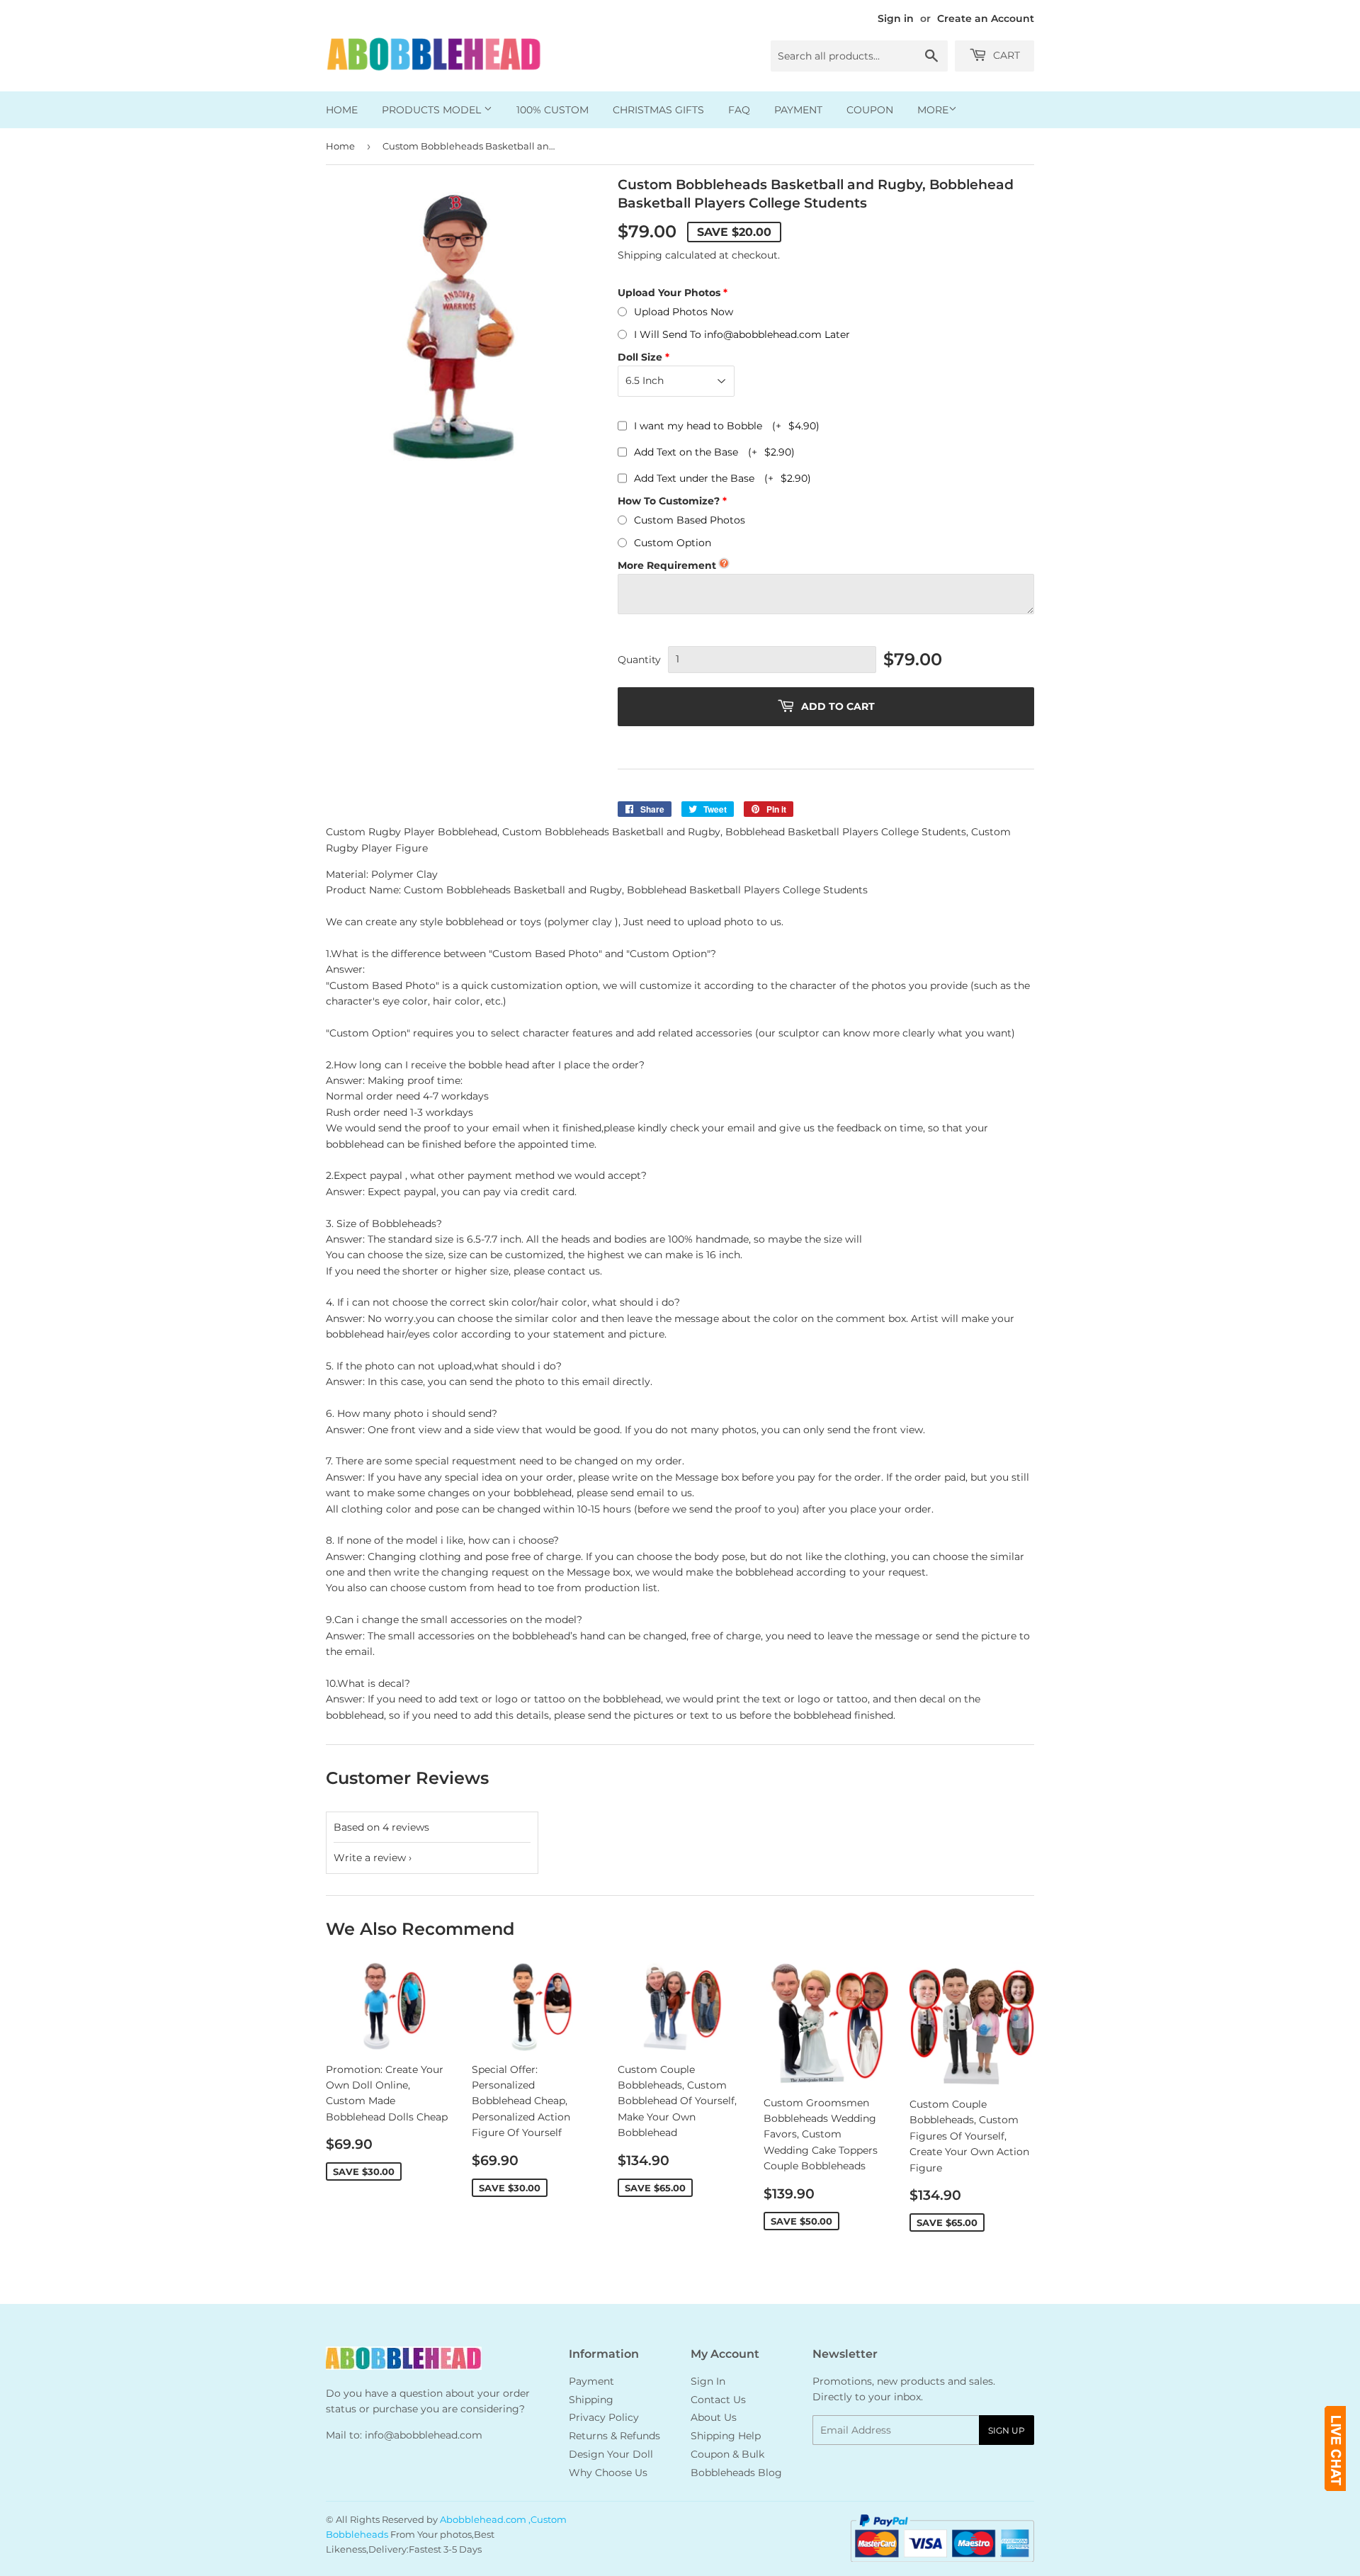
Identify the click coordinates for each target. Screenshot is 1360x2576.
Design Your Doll (611, 2454)
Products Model (433, 110)
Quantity (639, 660)
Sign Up (1007, 2430)
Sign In (708, 2381)
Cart (1005, 55)
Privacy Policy (604, 2417)
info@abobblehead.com (424, 2435)
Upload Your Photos (669, 293)
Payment (798, 110)
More (933, 110)
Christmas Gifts (658, 110)
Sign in (896, 18)
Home (342, 110)
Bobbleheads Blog (736, 2473)
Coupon (870, 110)
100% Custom (552, 110)
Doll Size (640, 357)
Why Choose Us (608, 2473)
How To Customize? (669, 501)
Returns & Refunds (614, 2436)
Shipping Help (726, 2436)
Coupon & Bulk (727, 2454)
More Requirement (667, 565)
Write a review (370, 1858)
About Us (714, 2417)
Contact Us (718, 2400)
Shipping (640, 255)
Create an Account (986, 18)
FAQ (739, 110)
